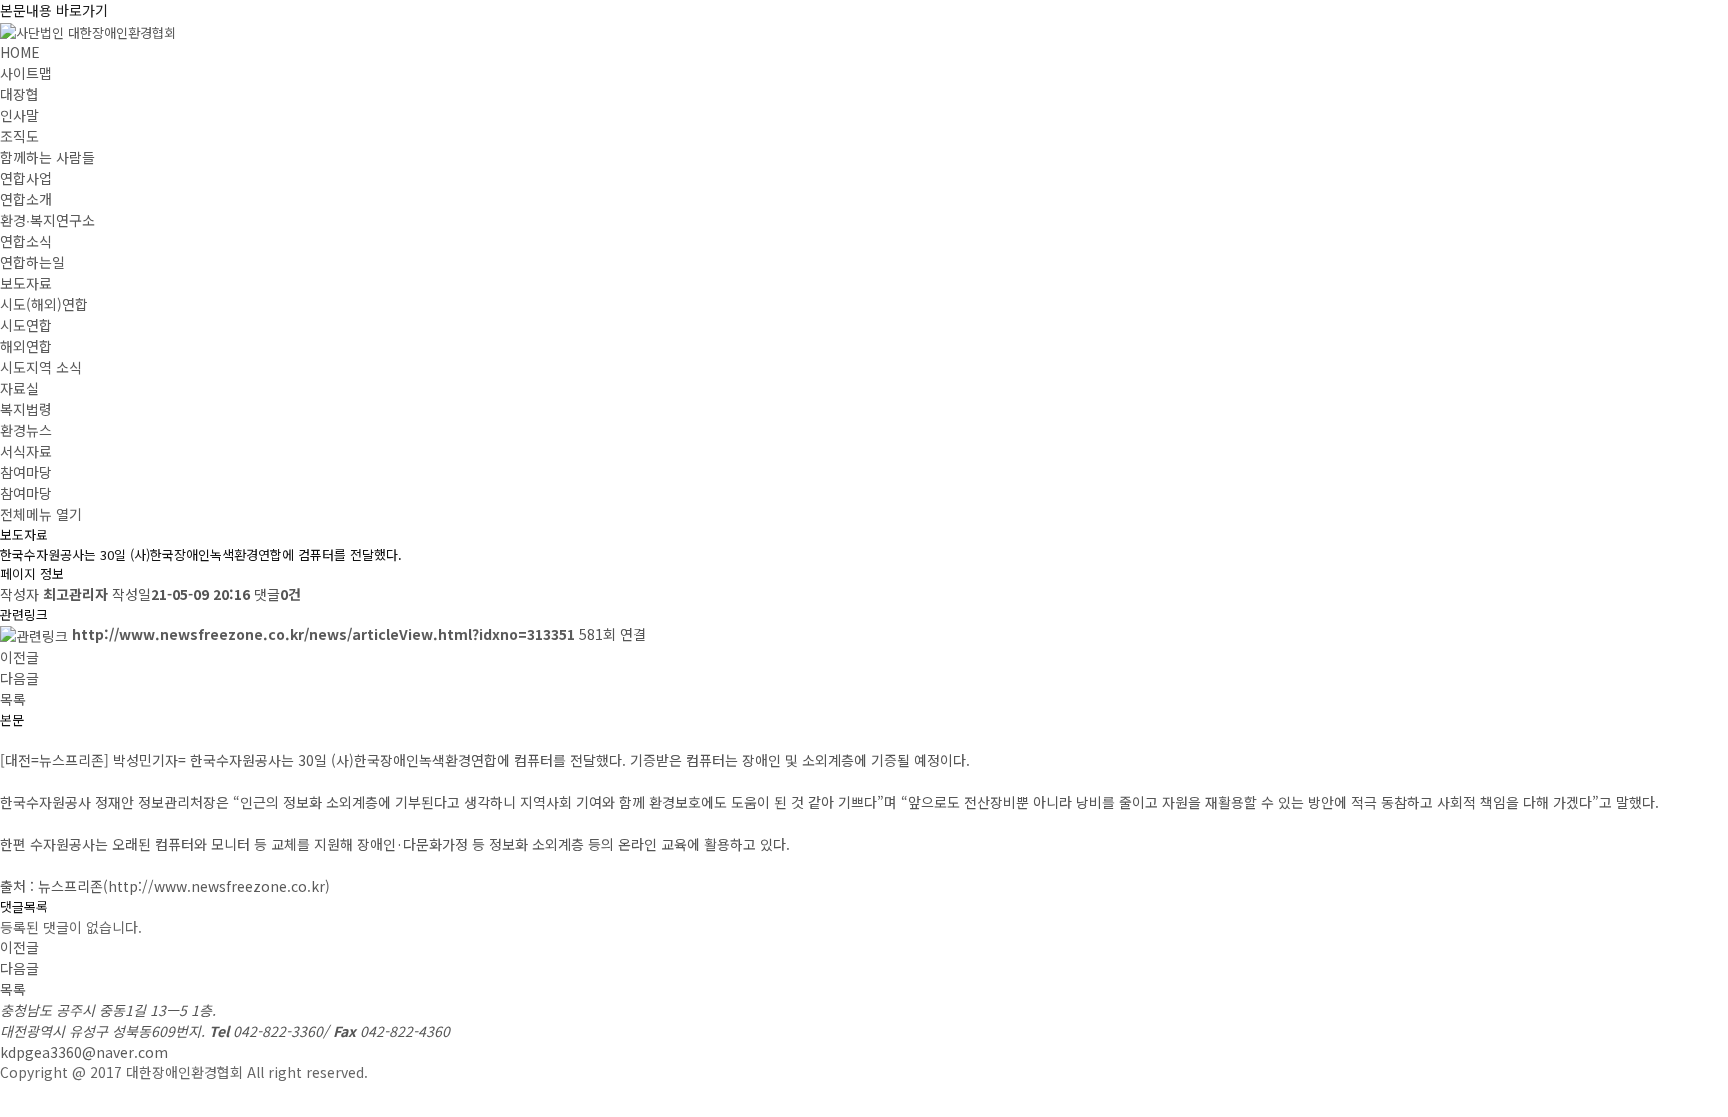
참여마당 (26, 472)
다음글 (19, 678)
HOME (20, 52)
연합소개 (26, 199)
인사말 (19, 115)
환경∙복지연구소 (47, 220)
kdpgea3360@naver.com (84, 1052)
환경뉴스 (26, 430)
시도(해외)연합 (44, 304)
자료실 (19, 388)
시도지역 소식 (41, 367)
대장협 (19, 94)
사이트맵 (26, 73)
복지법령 (26, 409)
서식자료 (26, 451)
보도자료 (26, 283)
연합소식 (26, 241)
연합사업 (26, 178)
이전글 (19, 657)
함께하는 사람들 (47, 157)
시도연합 (26, 325)
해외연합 (26, 346)
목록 (13, 699)
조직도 (19, 136)
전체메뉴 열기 (41, 514)
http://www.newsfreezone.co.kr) (219, 886)
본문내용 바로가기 (54, 10)
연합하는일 (32, 262)
